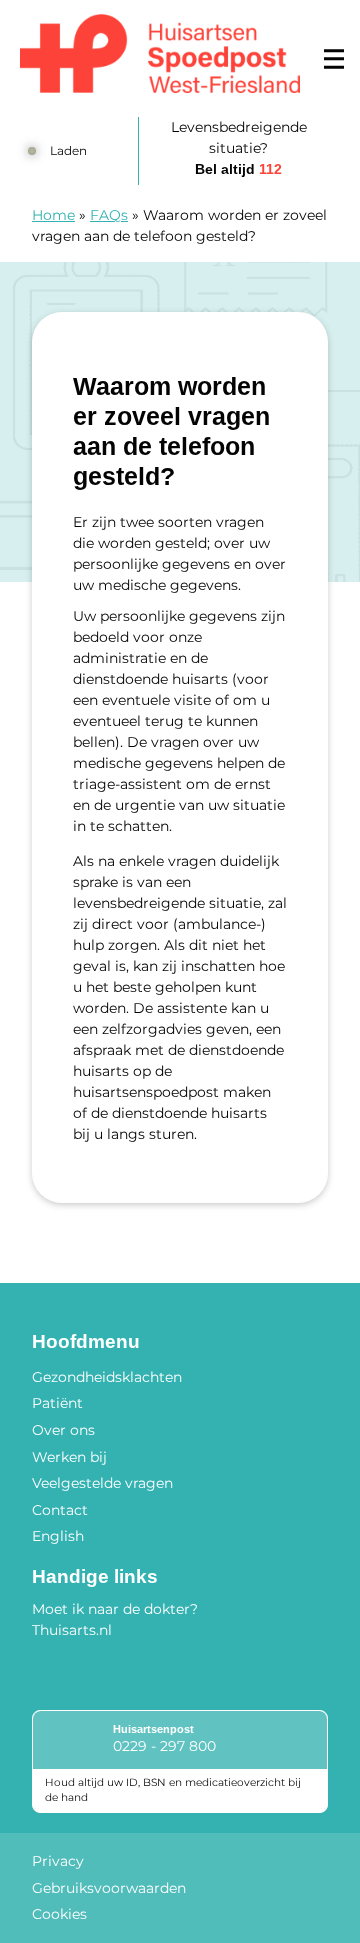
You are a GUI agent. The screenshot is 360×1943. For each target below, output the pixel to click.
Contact (60, 1510)
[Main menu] (334, 59)
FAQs (109, 215)
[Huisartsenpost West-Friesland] (160, 53)
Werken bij (69, 1457)
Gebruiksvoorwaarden (109, 1888)
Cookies (59, 1914)
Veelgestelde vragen (102, 1483)
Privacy (58, 1861)
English (58, 1536)
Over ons (63, 1430)
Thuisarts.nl (72, 1630)
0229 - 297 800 (164, 1746)
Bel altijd (238, 169)
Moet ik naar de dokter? (115, 1609)
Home (53, 215)
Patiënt (57, 1403)
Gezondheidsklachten (107, 1377)
